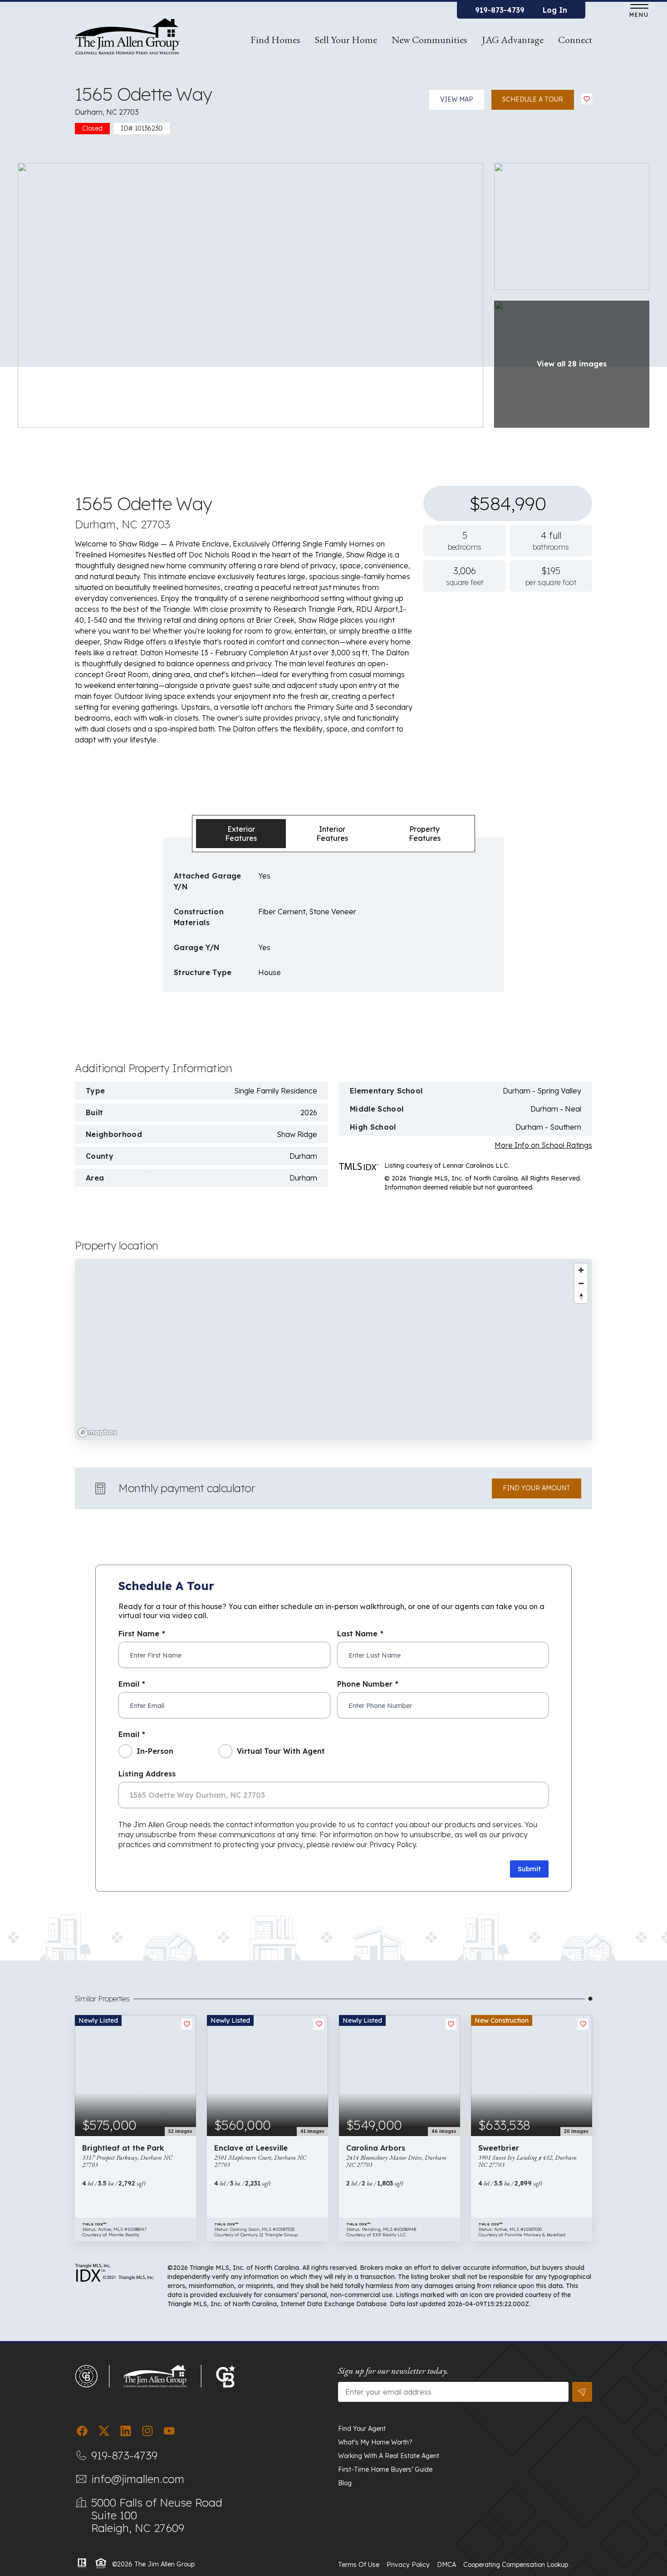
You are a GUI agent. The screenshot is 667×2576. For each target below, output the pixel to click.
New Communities (429, 40)
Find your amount (537, 1488)
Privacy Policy (408, 2565)
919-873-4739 (500, 10)
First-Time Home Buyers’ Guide (385, 2469)
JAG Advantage (513, 40)
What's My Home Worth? (375, 2442)
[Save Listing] (587, 99)
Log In (555, 10)
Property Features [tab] (425, 834)
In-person (155, 1751)
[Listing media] (250, 294)
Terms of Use (359, 2565)
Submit (529, 1869)
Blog (345, 2483)
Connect (575, 40)
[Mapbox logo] (98, 1432)
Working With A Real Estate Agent (389, 2456)
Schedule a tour (533, 99)
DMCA (446, 2565)
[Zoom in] (581, 1270)
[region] (333, 1350)
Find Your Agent (362, 2429)
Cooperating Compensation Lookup (516, 2565)
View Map (457, 99)
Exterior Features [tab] (241, 834)
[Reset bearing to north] (581, 1296)
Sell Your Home (346, 40)
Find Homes (275, 40)
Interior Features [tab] (332, 834)
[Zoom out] (581, 1283)
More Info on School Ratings (543, 1145)
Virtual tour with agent (281, 1751)
